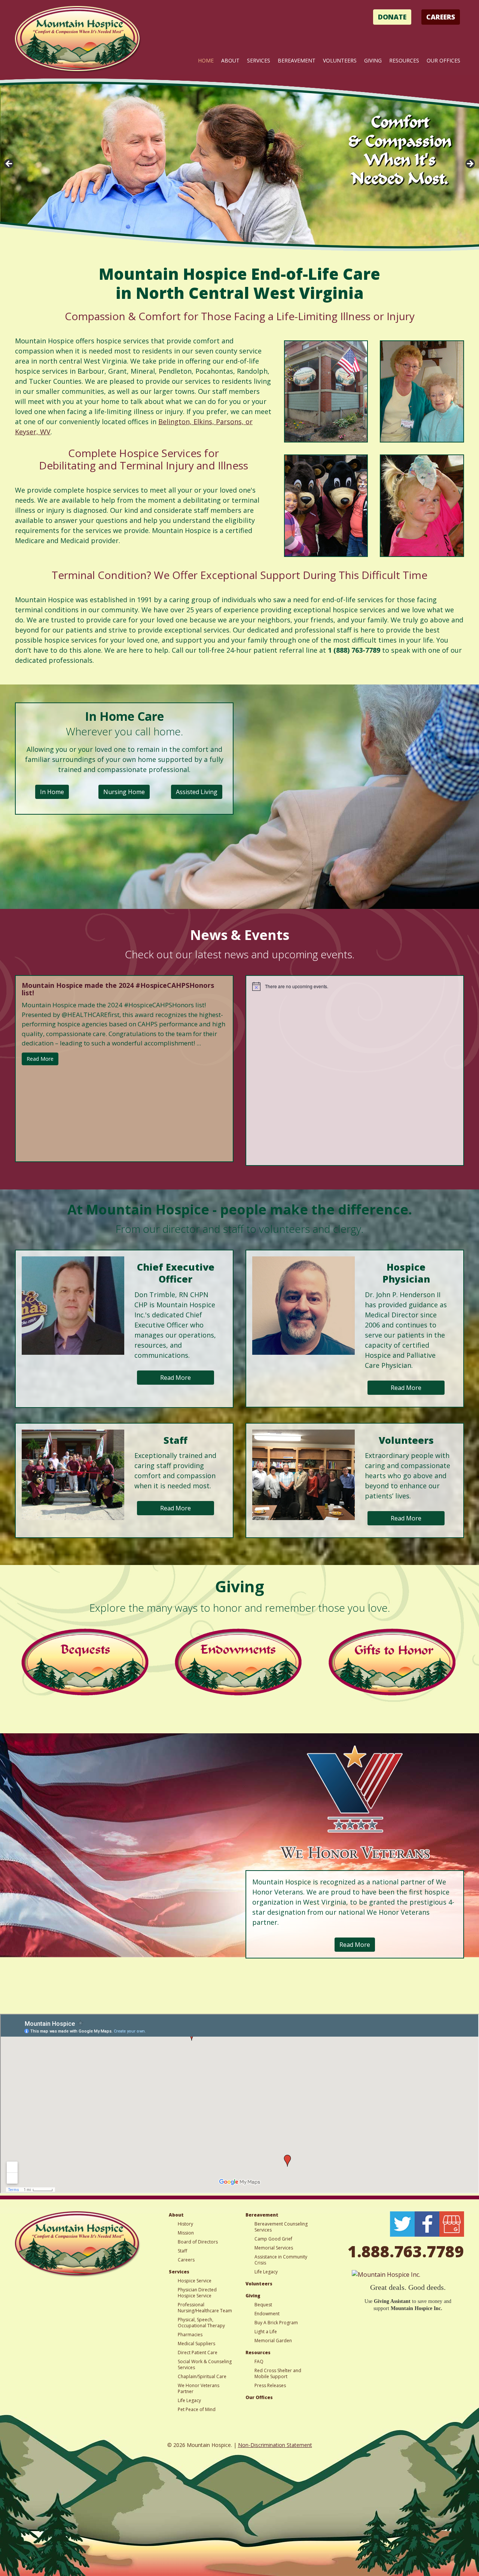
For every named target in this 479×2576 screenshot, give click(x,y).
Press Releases (270, 2385)
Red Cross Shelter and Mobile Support (278, 2373)
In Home (52, 792)
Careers (441, 17)
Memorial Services (274, 2248)
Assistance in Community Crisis (281, 2260)
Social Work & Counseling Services (205, 2364)
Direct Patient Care (198, 2353)
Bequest (263, 2305)
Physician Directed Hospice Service (197, 2293)
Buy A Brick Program (276, 2323)
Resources (404, 60)
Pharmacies (190, 2335)
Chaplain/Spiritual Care (202, 2376)
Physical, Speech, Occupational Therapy (201, 2323)
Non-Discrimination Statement (275, 2445)
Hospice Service (195, 2281)
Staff (182, 2251)
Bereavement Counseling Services (281, 2227)
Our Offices (443, 60)
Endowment (267, 2314)
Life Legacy (189, 2400)
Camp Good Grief (273, 2239)
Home (206, 60)
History (185, 2224)
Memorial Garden (273, 2341)
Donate (392, 17)
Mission (186, 2233)
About (230, 60)
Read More (40, 1059)
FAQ (259, 2361)
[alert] (355, 986)
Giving (373, 60)
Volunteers (340, 60)
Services (259, 60)
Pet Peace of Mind (197, 2409)
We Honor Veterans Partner (199, 2388)
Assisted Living (197, 792)
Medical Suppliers (196, 2344)
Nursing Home (124, 792)
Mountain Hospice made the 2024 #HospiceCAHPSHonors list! (118, 989)
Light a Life (266, 2332)
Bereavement (297, 60)
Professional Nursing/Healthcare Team (205, 2308)
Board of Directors (198, 2242)
